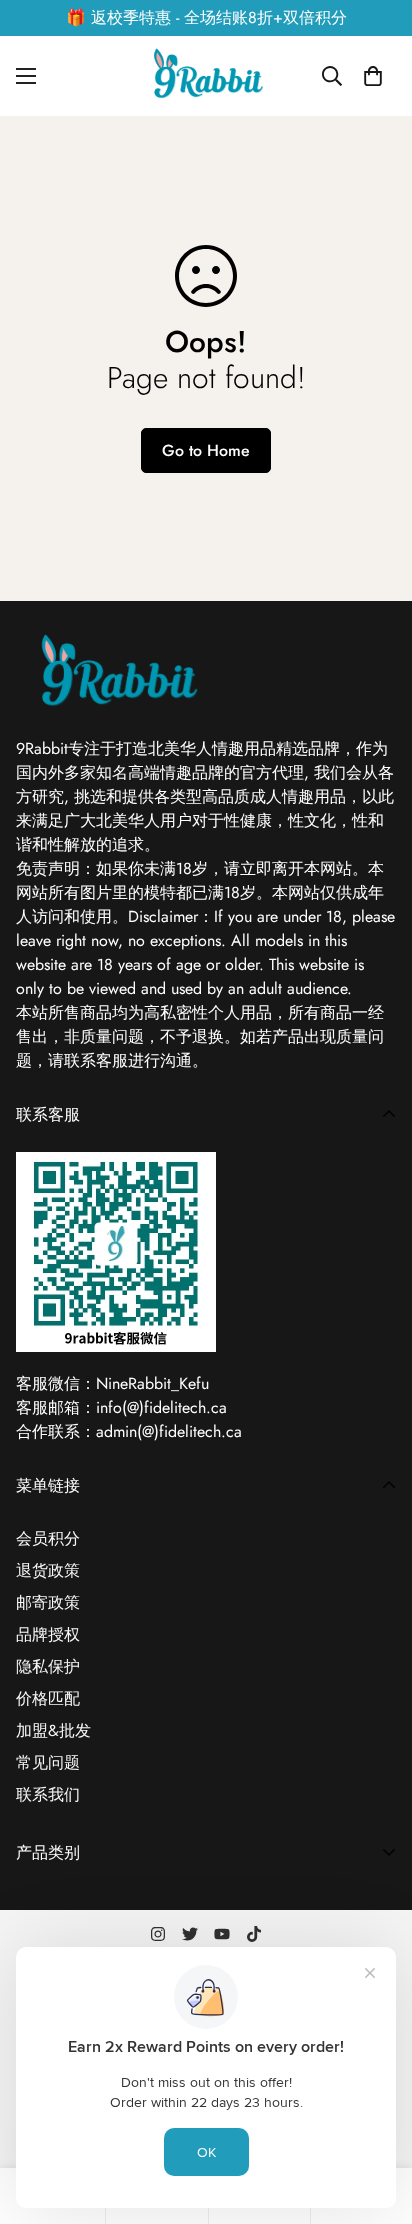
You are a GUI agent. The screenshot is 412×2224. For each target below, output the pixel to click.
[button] (373, 76)
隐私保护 (48, 1666)
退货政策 (48, 1570)
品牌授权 (48, 1634)
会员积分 (48, 1538)
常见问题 (48, 1762)
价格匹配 (48, 1698)
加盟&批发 (53, 1730)
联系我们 (48, 1794)
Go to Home (206, 450)
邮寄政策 (48, 1602)
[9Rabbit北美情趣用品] (206, 76)
